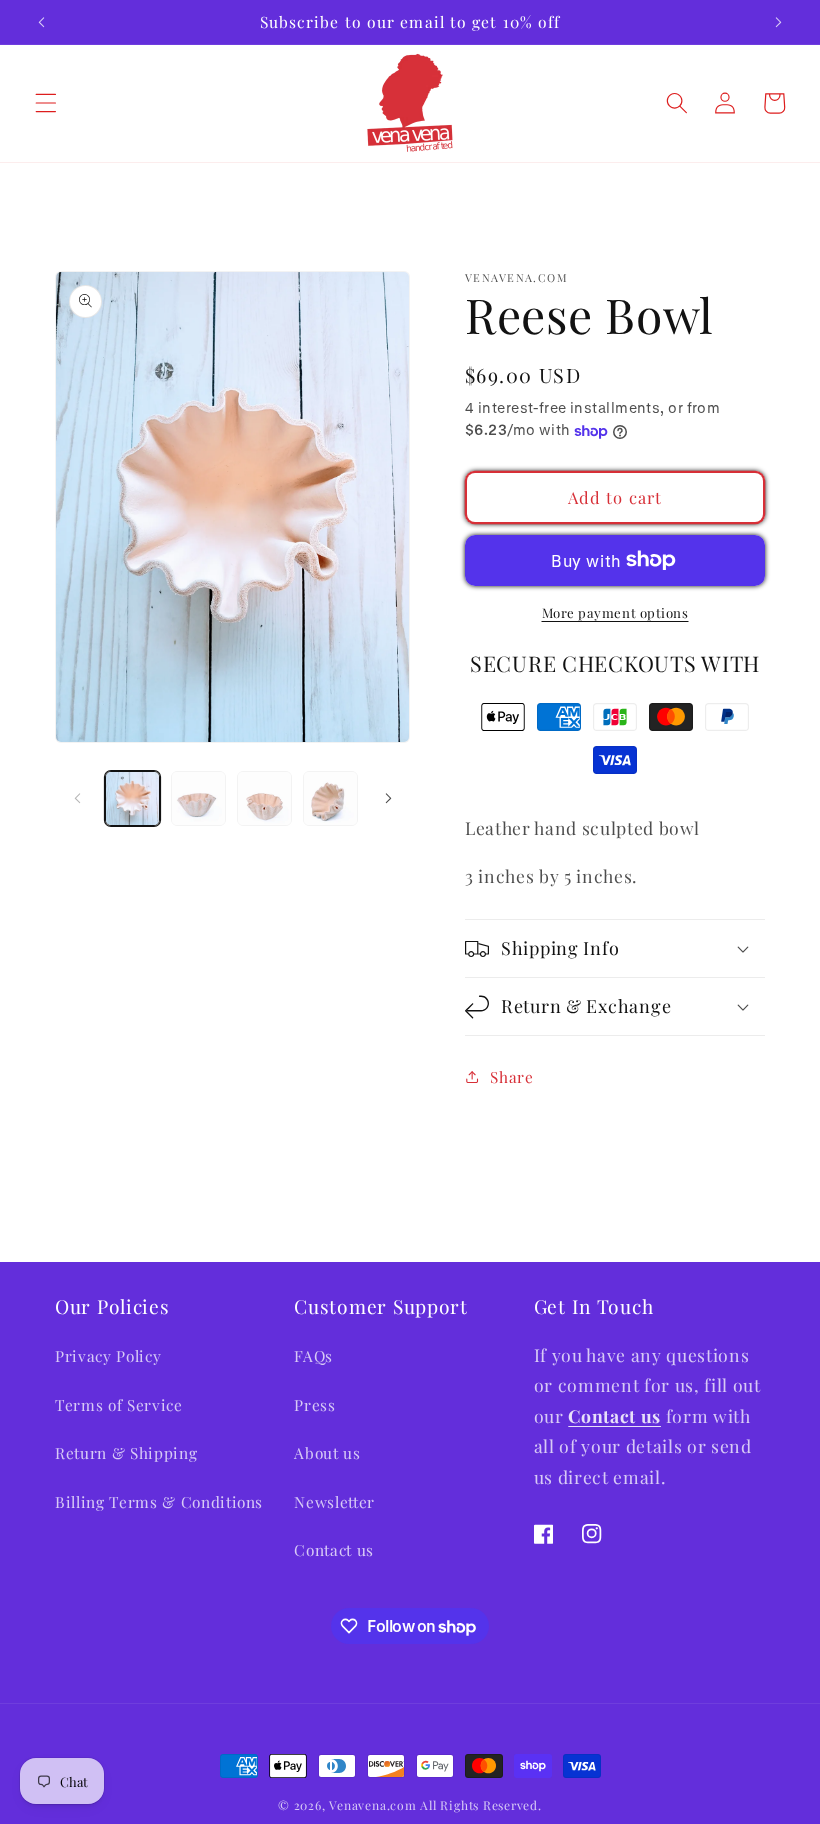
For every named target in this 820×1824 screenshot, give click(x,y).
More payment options (615, 612)
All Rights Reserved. (480, 1805)
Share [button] (511, 1076)
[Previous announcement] (42, 22)
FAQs (313, 1355)
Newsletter (334, 1501)
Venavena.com (372, 1805)
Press (314, 1404)
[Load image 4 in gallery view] (330, 798)
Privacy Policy (108, 1355)
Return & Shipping (126, 1452)
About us (327, 1452)
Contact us (334, 1549)
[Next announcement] (778, 22)
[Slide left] (77, 798)
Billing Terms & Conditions (159, 1501)
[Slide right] (388, 798)
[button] (46, 103)
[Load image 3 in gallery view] (264, 798)
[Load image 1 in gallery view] (132, 798)
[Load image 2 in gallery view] (198, 798)
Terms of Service (119, 1404)
